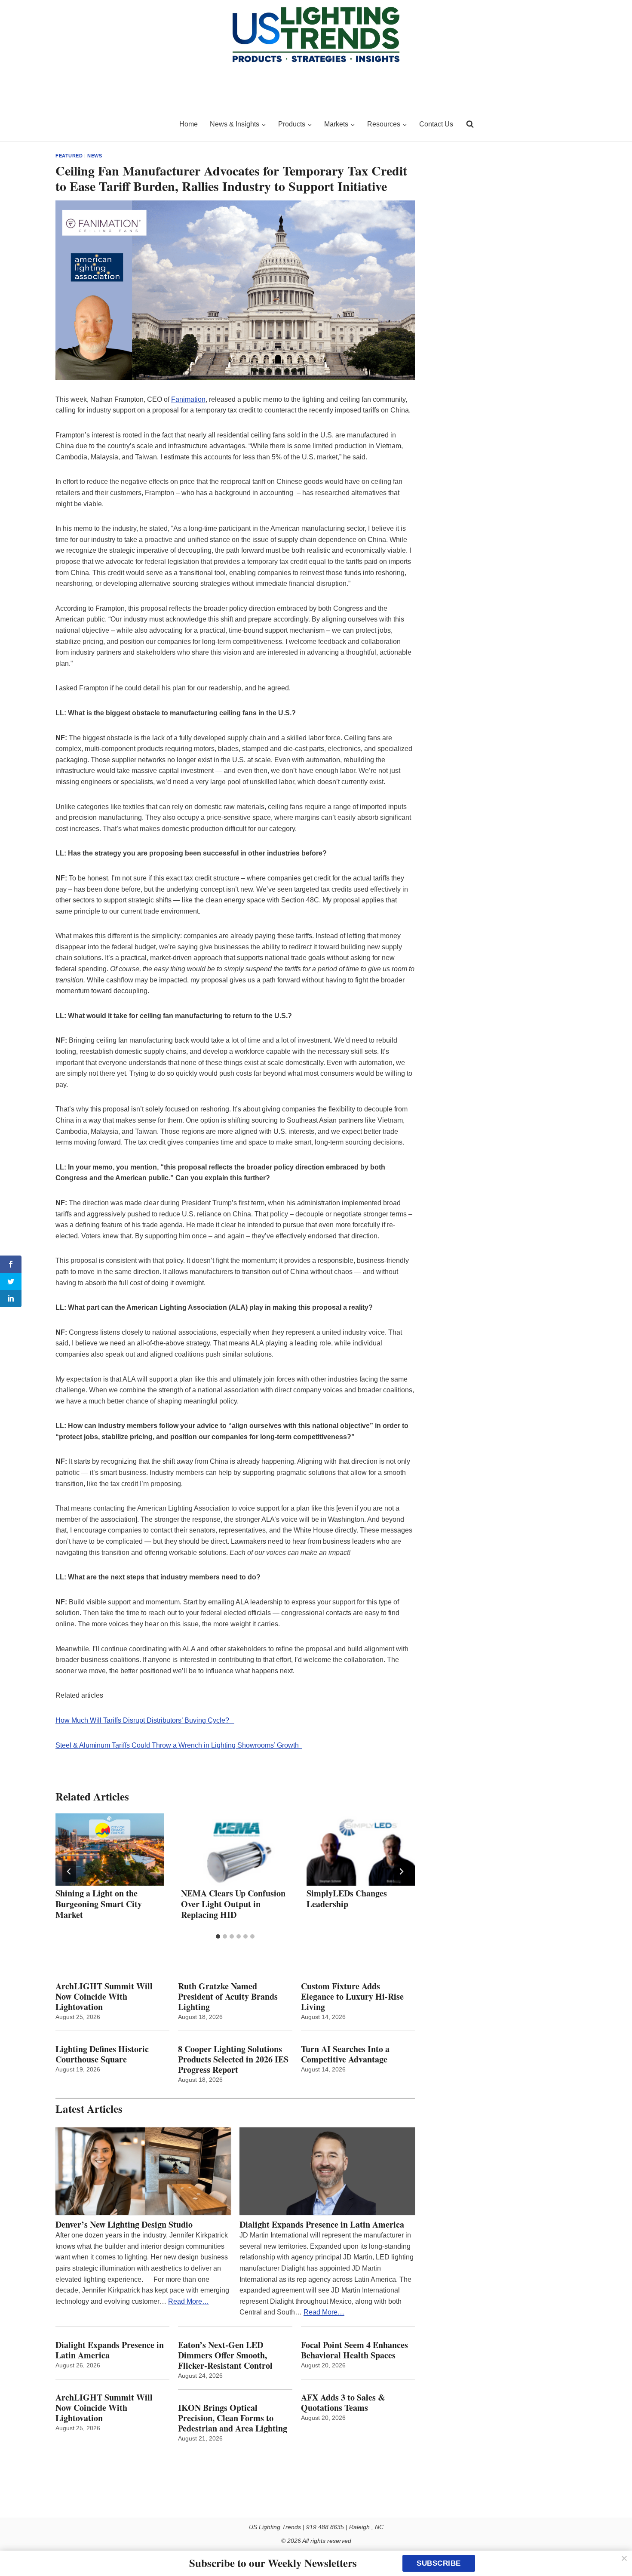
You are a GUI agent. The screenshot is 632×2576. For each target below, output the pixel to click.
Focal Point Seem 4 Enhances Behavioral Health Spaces (354, 2350)
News (95, 156)
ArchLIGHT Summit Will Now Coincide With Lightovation (104, 1997)
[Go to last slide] (69, 1871)
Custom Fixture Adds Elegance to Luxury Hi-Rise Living (352, 1997)
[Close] (624, 2558)
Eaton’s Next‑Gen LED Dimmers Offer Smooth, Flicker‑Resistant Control (225, 2355)
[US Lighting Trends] (112, 124)
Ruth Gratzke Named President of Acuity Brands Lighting (228, 1997)
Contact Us (436, 124)
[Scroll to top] (616, 2551)
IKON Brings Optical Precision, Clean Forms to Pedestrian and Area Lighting (233, 2418)
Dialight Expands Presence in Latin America (322, 2225)
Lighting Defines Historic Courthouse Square (102, 2054)
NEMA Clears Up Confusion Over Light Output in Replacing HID (233, 1904)
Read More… (189, 2301)
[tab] (218, 1936)
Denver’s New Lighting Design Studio (124, 2225)
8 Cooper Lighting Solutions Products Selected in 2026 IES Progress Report (233, 2059)
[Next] (401, 1871)
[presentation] (110, 1850)
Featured (69, 156)
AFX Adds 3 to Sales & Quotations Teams (343, 2403)
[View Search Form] (470, 124)
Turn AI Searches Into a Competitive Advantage (347, 2054)
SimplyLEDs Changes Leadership (347, 1899)
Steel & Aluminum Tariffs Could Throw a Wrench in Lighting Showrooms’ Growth (179, 1745)
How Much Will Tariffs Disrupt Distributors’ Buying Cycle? (145, 1720)
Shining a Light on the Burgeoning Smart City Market (99, 1904)
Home (189, 124)
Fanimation (188, 399)
